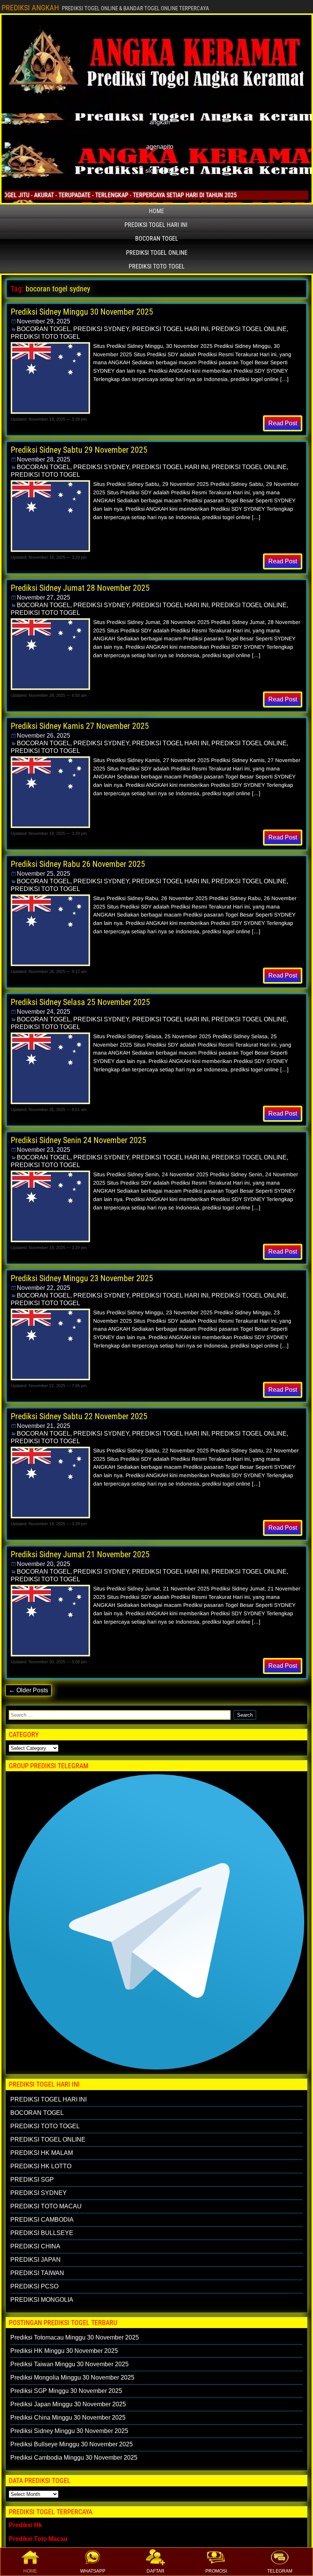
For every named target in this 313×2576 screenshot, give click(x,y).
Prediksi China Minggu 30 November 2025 (68, 2418)
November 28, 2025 (44, 459)
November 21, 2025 (44, 1426)
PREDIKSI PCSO (34, 2286)
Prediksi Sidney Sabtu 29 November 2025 (79, 450)
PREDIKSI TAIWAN (37, 2273)
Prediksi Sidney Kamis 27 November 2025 (80, 726)
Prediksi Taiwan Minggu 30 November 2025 (69, 2364)
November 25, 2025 (44, 874)
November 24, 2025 (44, 1012)
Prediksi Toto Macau (38, 2539)
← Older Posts (28, 1690)
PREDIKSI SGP (32, 2180)
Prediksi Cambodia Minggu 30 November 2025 (74, 2458)
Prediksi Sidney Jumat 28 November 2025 (80, 588)
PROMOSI (216, 2571)
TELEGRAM (280, 2571)
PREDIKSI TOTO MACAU (46, 2206)
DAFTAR (156, 2571)
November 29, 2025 (44, 321)
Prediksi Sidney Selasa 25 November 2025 (80, 1002)
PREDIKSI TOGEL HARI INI (156, 225)
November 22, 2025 (44, 1288)
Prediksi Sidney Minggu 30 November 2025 (82, 312)
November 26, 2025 (44, 736)
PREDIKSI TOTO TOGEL (157, 266)
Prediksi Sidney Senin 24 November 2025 (78, 1140)
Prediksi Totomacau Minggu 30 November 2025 (75, 2337)
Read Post (283, 423)
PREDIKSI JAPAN (35, 2260)
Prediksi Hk (25, 2525)
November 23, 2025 (44, 1150)
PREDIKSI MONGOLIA (42, 2300)
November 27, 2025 (44, 597)
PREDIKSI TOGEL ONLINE (157, 253)
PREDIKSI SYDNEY (101, 329)
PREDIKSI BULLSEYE (42, 2233)
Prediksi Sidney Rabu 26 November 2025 (78, 864)
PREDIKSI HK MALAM (42, 2153)
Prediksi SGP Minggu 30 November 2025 (66, 2391)
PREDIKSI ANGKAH (30, 8)
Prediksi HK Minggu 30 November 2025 (64, 2351)
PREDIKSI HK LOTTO (41, 2166)
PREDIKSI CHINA (35, 2246)
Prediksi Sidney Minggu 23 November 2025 (82, 1278)
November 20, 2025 (44, 1564)
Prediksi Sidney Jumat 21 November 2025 (80, 1554)
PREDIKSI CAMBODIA (42, 2220)
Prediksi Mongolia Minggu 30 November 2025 (72, 2377)
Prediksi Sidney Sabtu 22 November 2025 (79, 1416)
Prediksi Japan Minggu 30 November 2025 (68, 2404)
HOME (30, 2571)
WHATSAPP (93, 2571)
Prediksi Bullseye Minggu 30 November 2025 (72, 2444)
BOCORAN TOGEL (157, 239)
